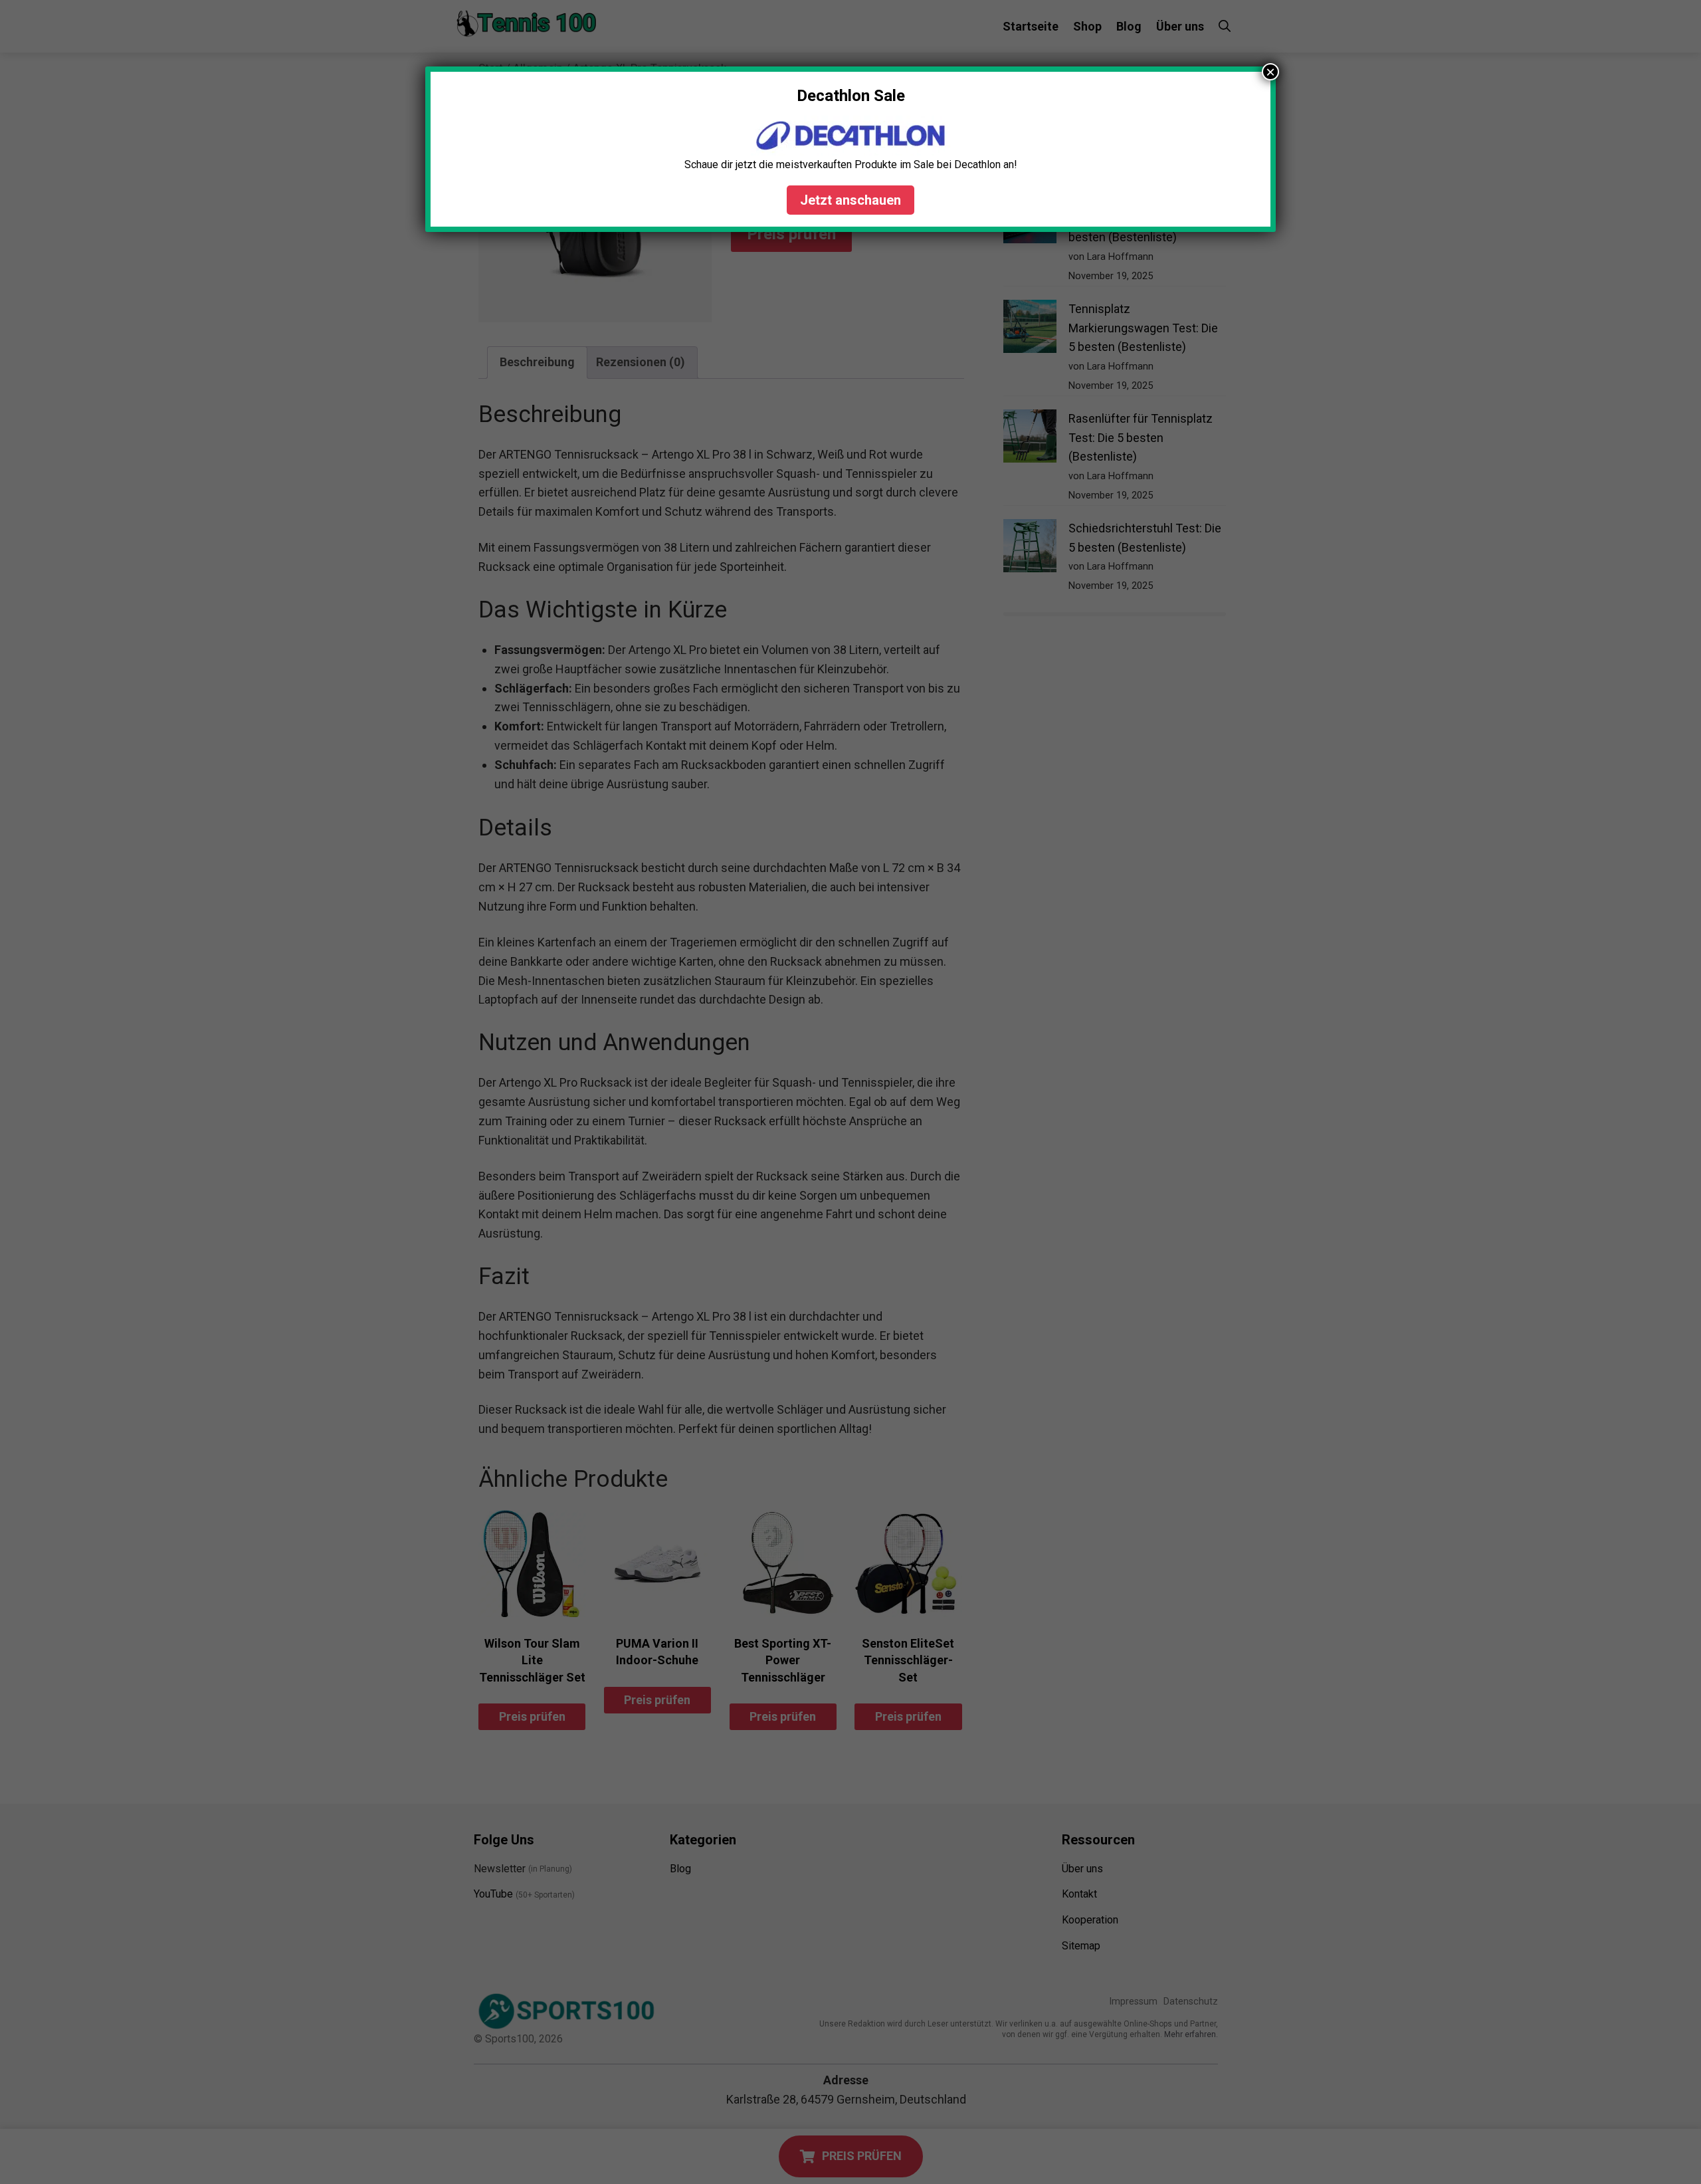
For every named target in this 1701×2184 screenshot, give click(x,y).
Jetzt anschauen (850, 200)
